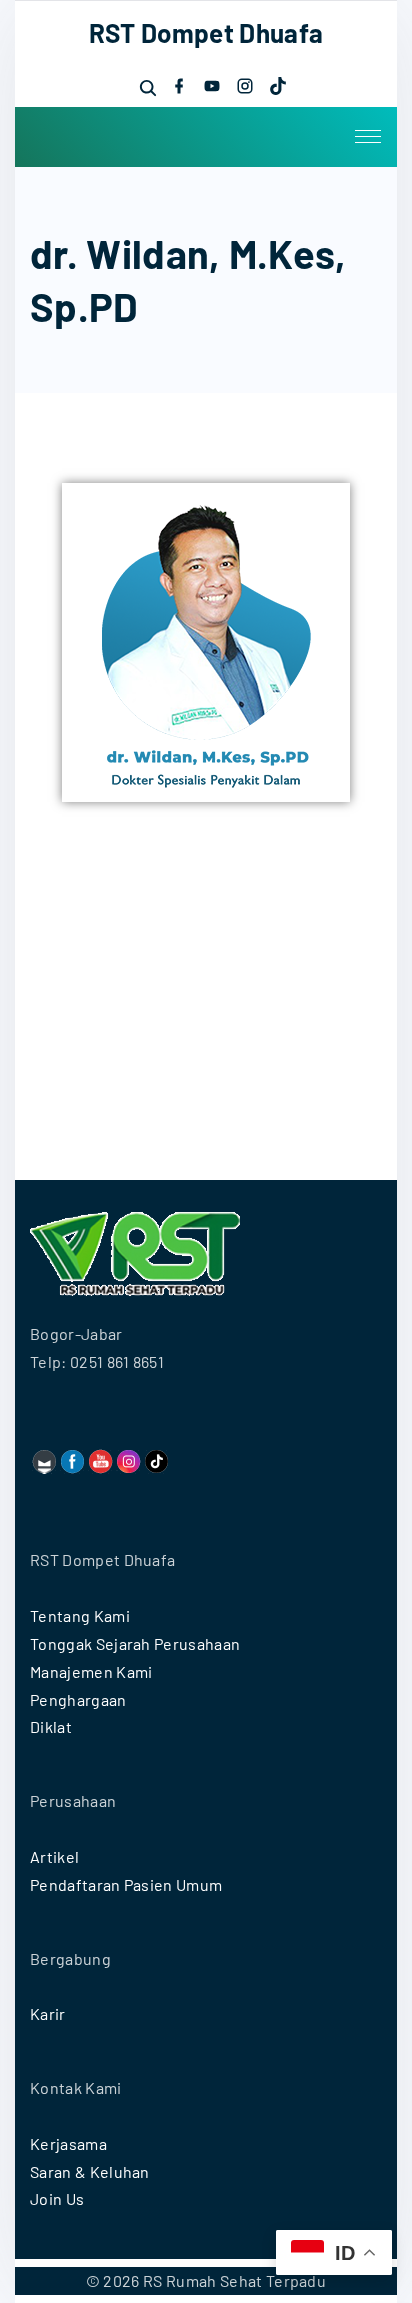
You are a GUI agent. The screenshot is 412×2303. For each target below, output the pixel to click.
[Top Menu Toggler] (368, 137)
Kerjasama (68, 2143)
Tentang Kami (80, 1615)
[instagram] (245, 86)
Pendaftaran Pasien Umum (126, 1884)
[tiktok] (278, 86)
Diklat (51, 1726)
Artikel (54, 1856)
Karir (48, 2013)
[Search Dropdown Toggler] (148, 87)
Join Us (57, 2198)
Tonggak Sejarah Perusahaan (135, 1643)
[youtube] (212, 86)
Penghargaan (78, 1699)
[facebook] (179, 86)
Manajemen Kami (91, 1671)
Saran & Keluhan (90, 2171)
